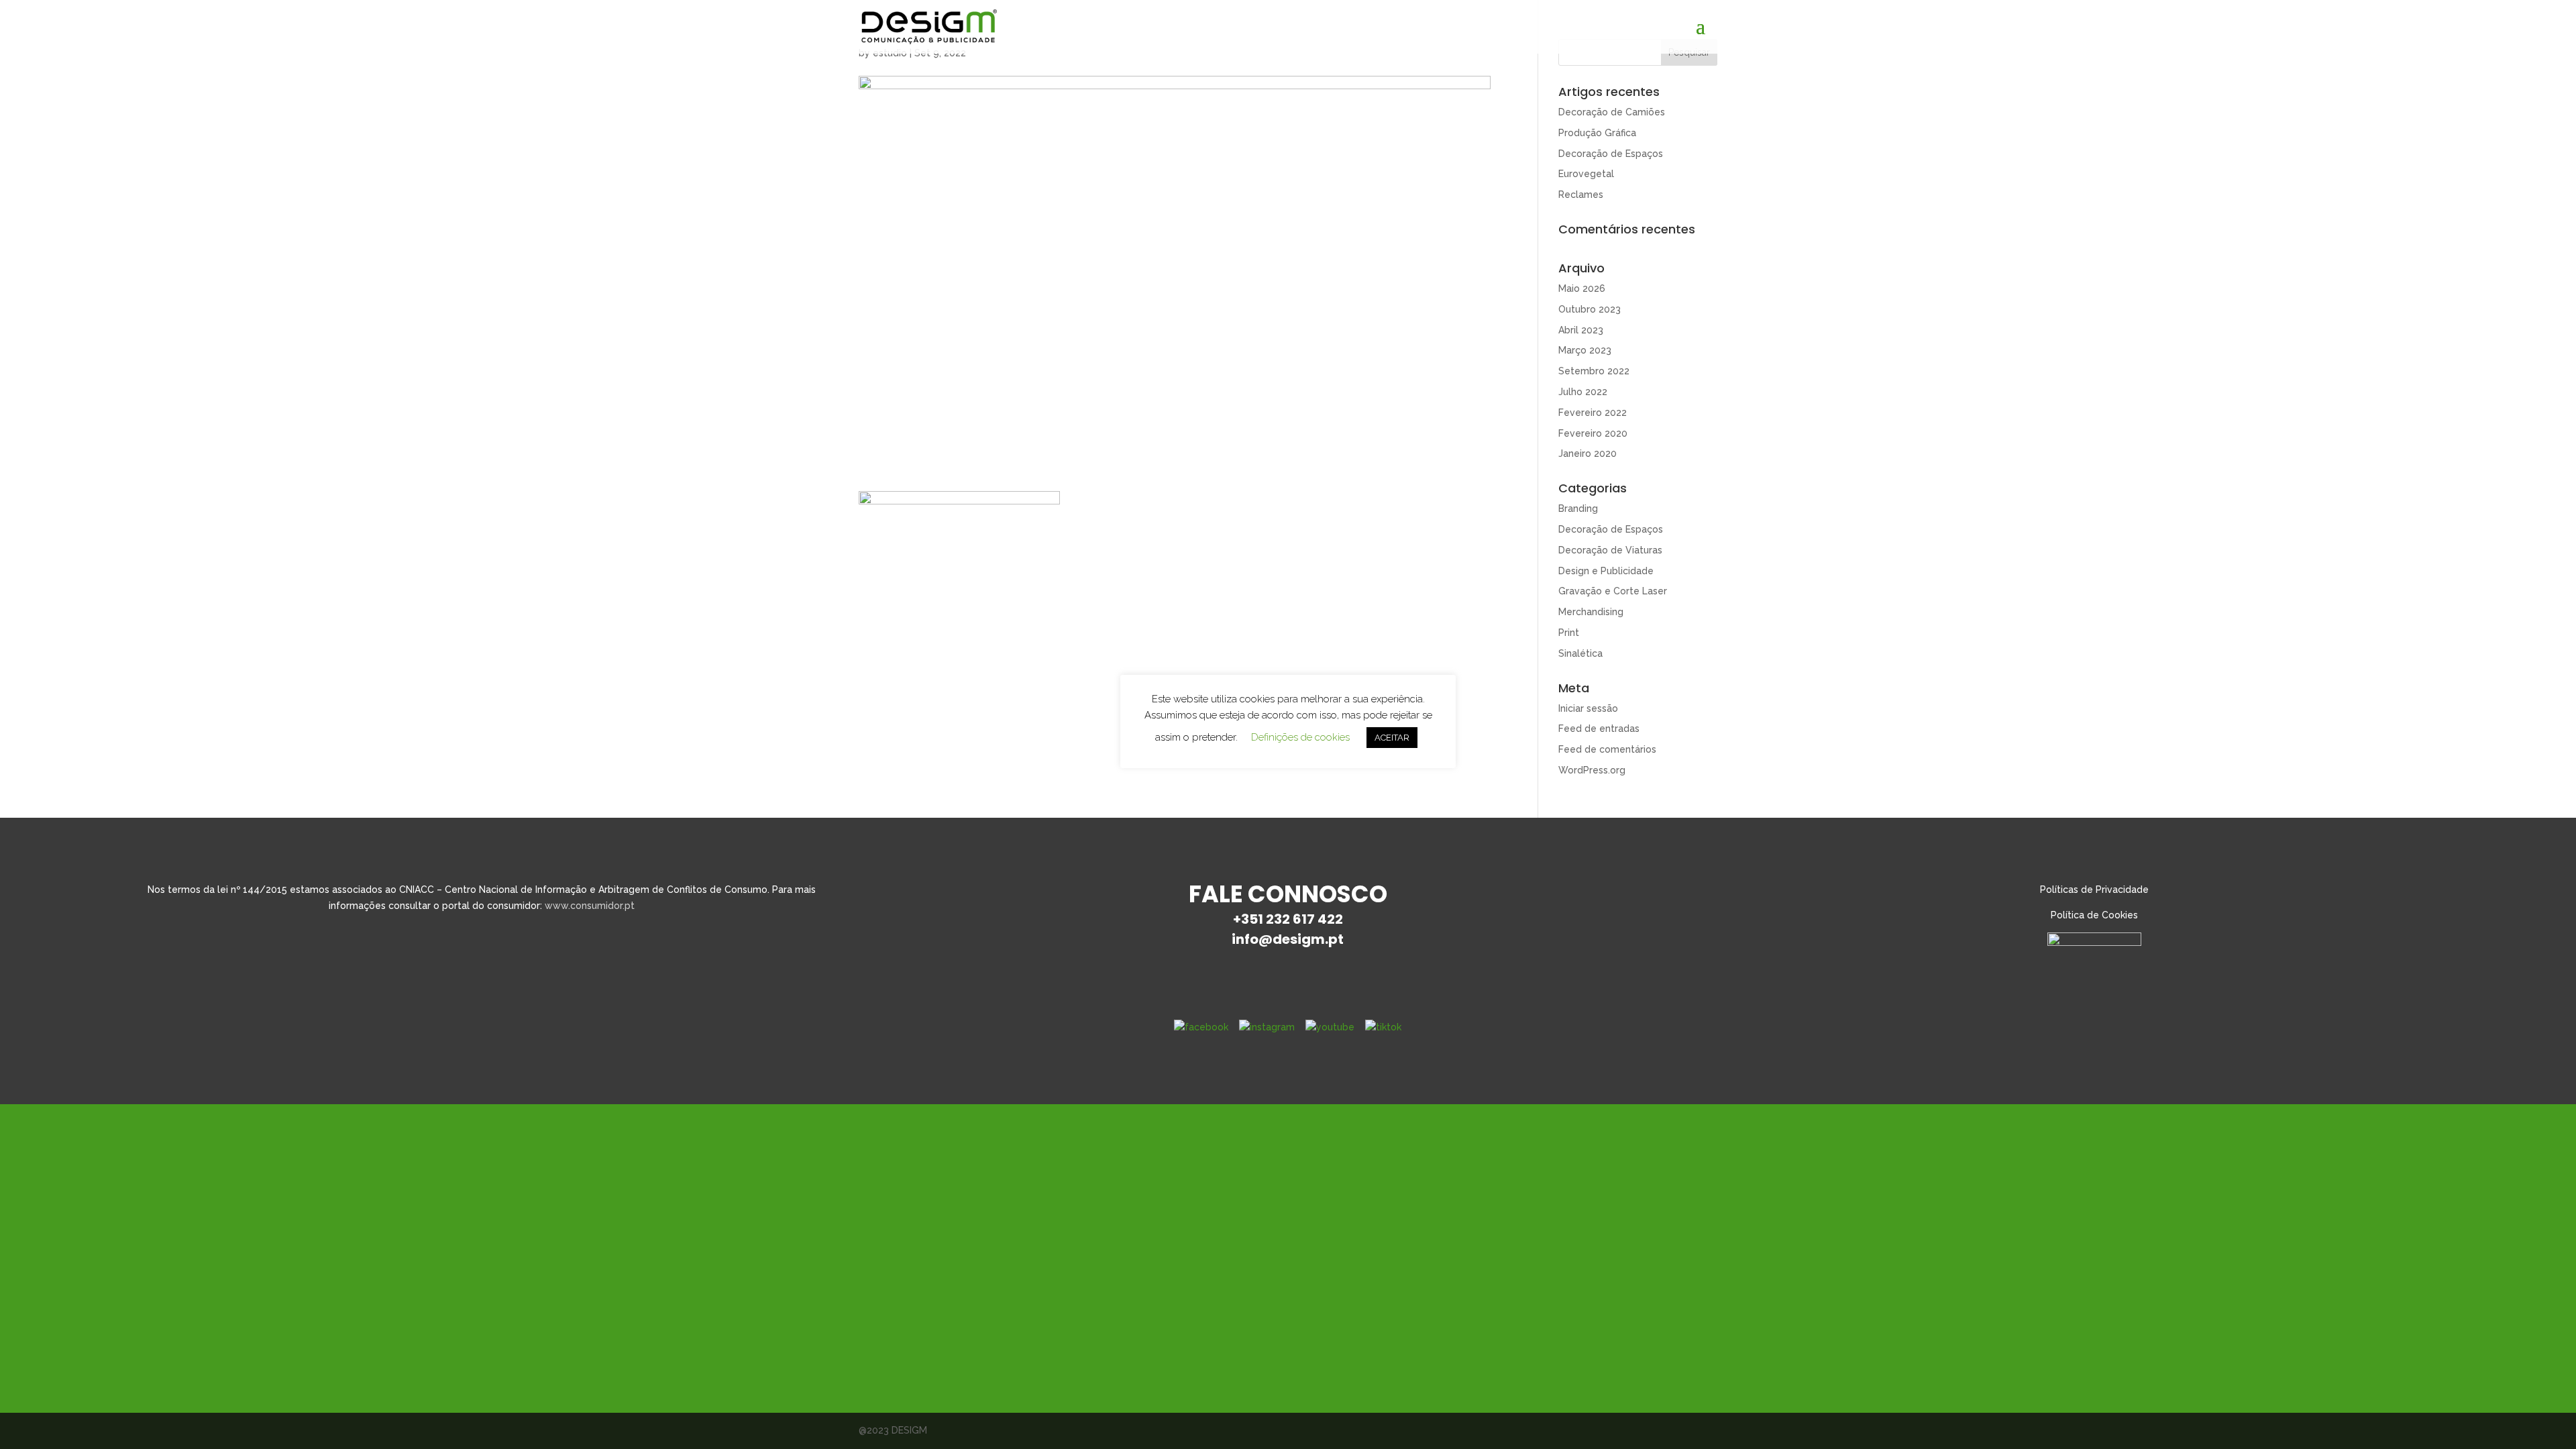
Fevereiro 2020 (1593, 433)
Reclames (1581, 195)
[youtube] (1330, 1026)
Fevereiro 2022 (1593, 413)
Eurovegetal (1586, 174)
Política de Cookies (2094, 915)
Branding (1578, 508)
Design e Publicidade (1606, 571)
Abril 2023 (1581, 330)
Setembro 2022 (1594, 371)
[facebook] (1201, 1026)
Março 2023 (1585, 350)
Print (1569, 633)
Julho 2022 (1583, 392)
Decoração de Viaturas (1610, 550)
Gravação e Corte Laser (1613, 591)
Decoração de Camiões (1612, 112)
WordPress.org (1592, 770)
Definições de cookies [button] (1300, 737)
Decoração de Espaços (1611, 154)
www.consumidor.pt (590, 906)
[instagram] (1267, 1026)
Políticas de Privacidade (2094, 890)
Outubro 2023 (1590, 309)
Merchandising (1591, 612)
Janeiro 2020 (1588, 453)
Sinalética (1580, 653)
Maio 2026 (1582, 288)
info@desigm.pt (1288, 939)
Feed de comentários (1607, 749)
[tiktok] (1383, 1026)
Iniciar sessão (1588, 708)
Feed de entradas (1599, 729)
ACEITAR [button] (1392, 738)
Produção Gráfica (1597, 133)
